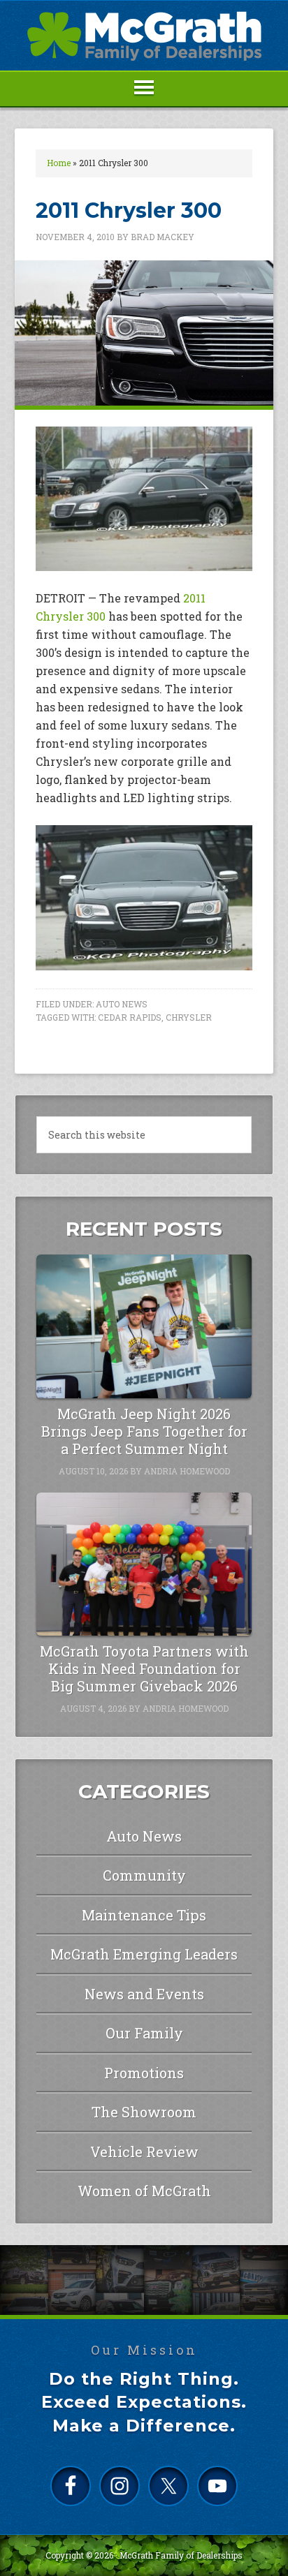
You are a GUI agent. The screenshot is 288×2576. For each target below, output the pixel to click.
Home (59, 163)
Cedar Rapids (130, 1017)
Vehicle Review (144, 2152)
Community (144, 1875)
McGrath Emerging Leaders (144, 1954)
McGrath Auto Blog (144, 36)
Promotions (144, 2073)
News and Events (144, 1994)
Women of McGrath (144, 2191)
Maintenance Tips (144, 1915)
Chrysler (189, 1017)
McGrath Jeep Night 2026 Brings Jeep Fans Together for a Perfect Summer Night (144, 1431)
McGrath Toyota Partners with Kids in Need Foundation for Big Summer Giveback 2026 (144, 1668)
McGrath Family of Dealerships (181, 2555)
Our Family (144, 2033)
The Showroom (144, 2112)
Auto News (122, 1004)
